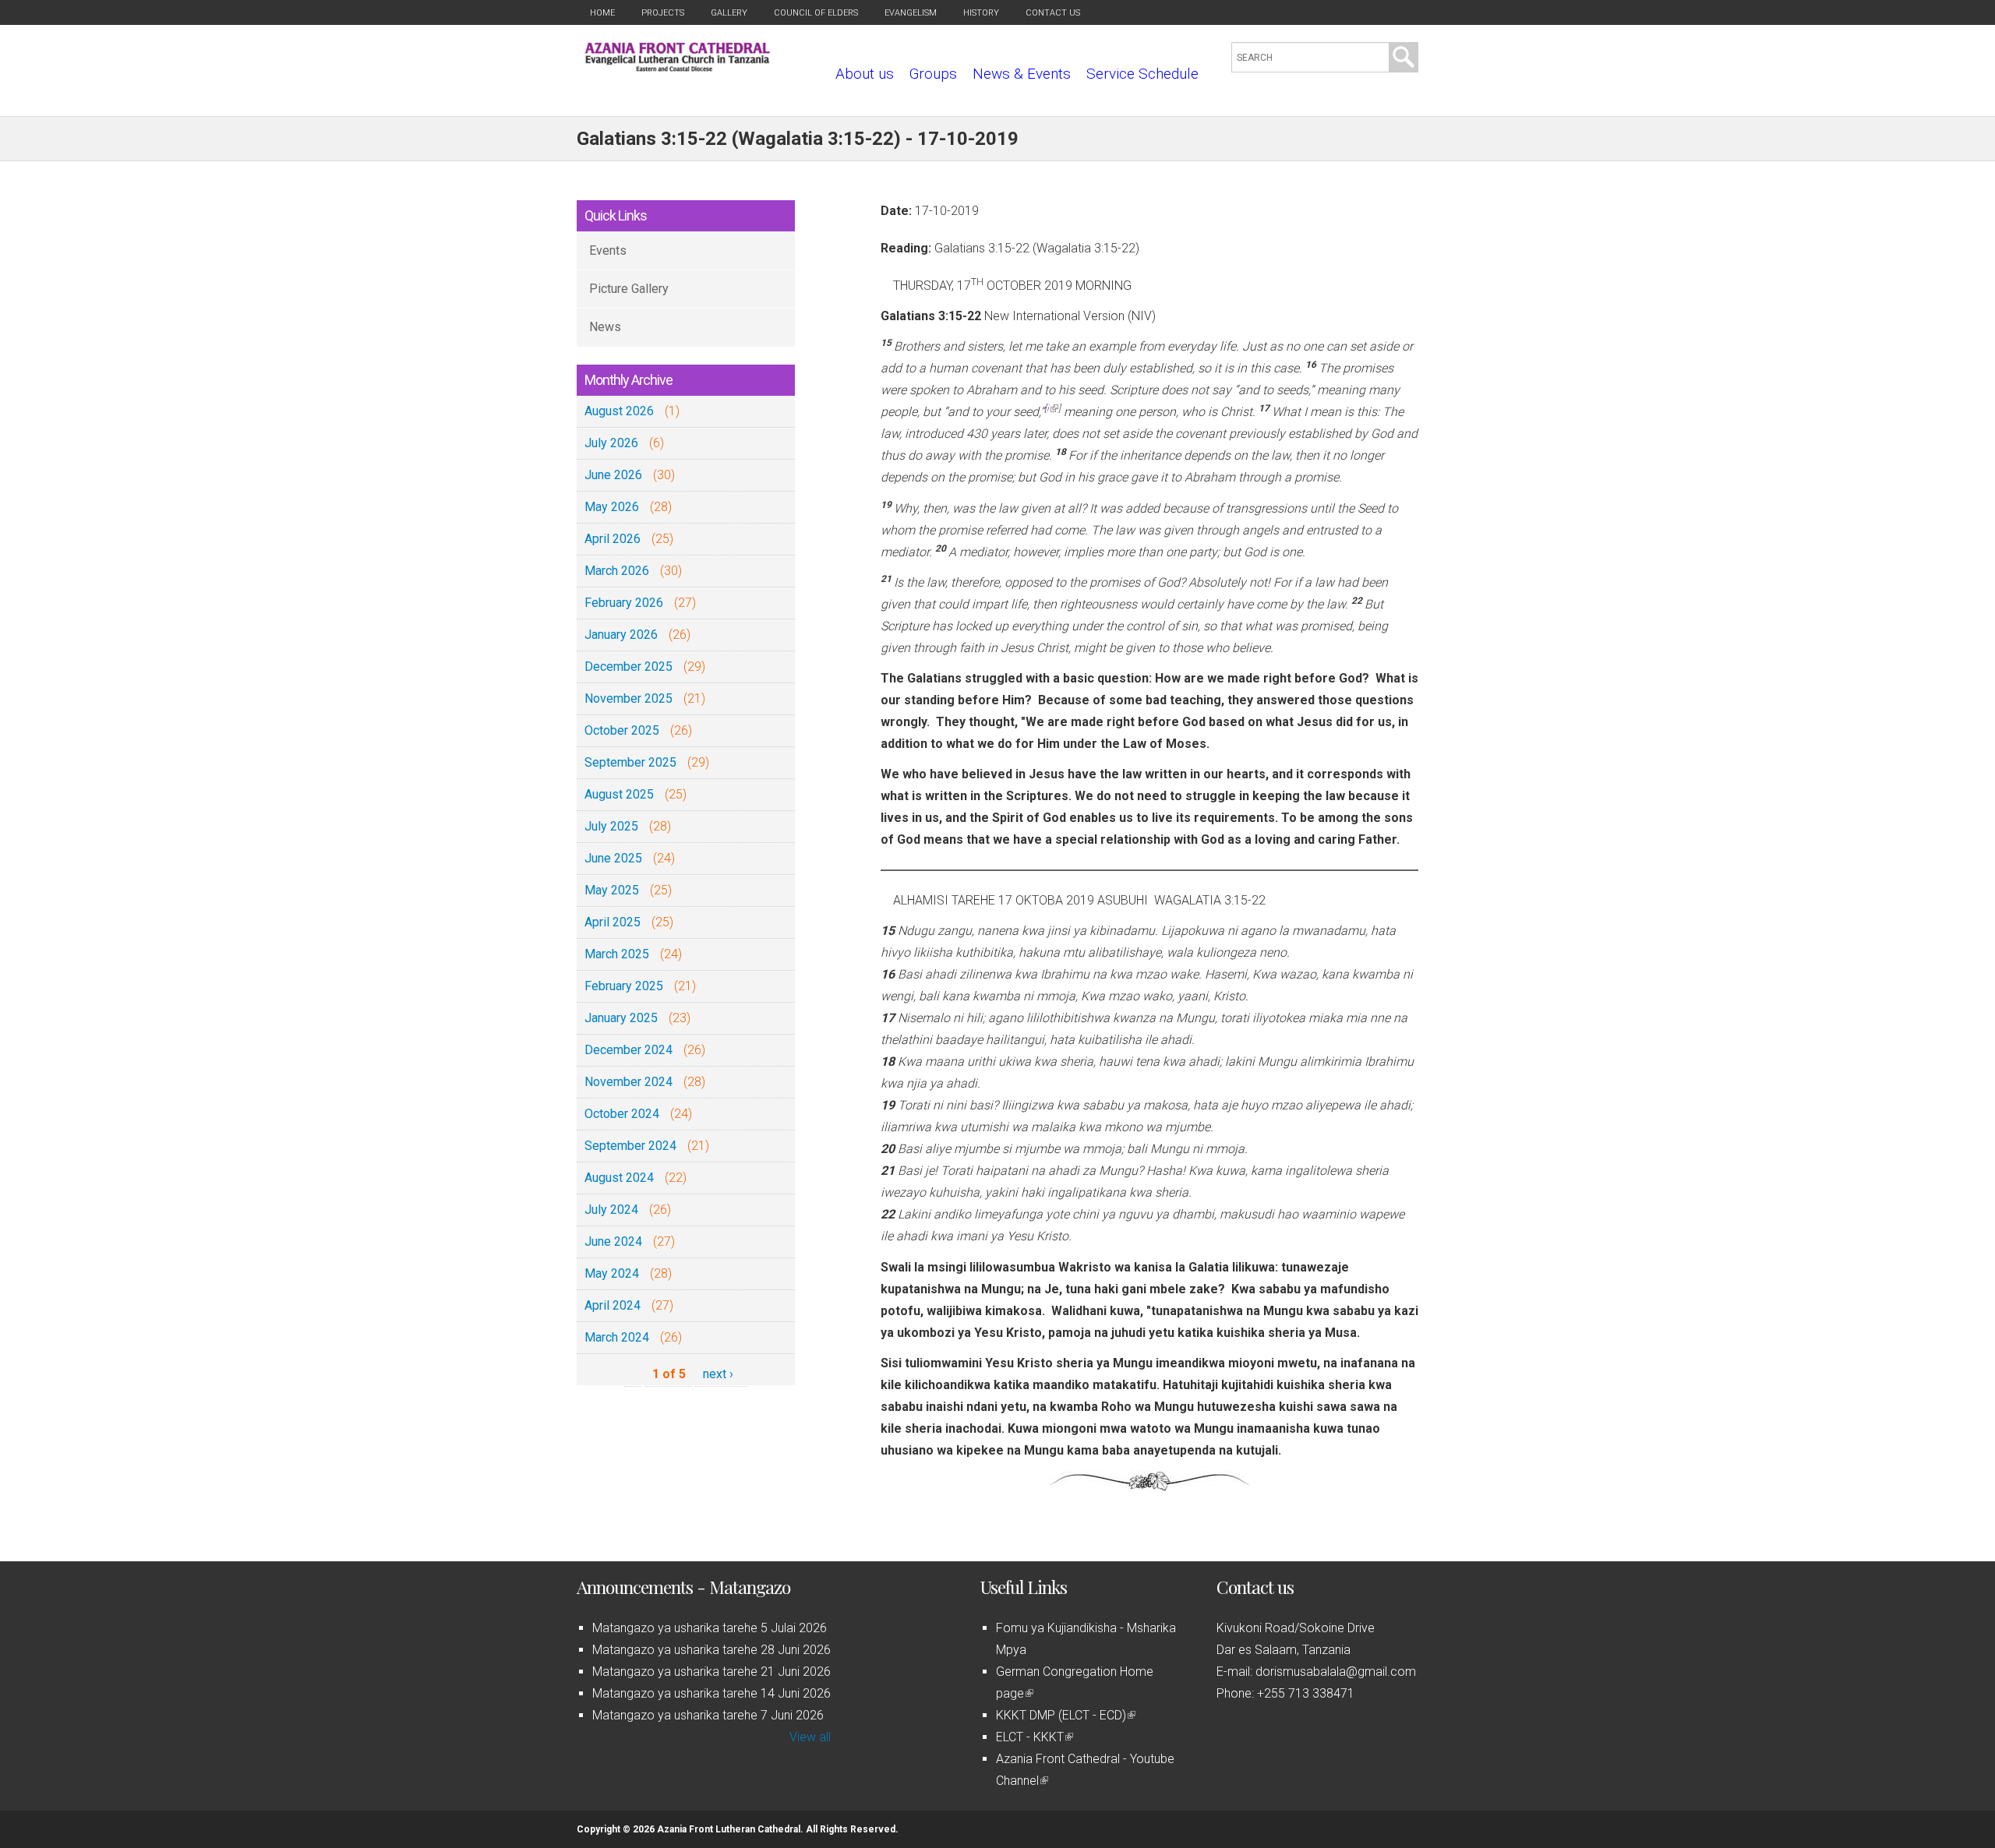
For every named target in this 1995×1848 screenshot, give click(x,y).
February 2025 (624, 986)
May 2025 (612, 890)
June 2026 (613, 475)
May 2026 (612, 507)
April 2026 (613, 539)
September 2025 (630, 762)
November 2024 (629, 1082)
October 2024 (622, 1114)
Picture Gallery (629, 289)
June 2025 (613, 858)
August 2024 (619, 1178)
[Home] (678, 67)
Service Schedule (1142, 74)
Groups (933, 74)
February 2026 (624, 603)
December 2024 (629, 1050)
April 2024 (613, 1305)
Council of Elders (816, 13)
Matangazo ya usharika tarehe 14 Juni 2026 (711, 1693)
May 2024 (612, 1273)
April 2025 (613, 922)
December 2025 (629, 667)
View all (810, 1737)
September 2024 (630, 1146)
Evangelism (911, 13)
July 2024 (611, 1210)
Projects (663, 13)
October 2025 (622, 730)
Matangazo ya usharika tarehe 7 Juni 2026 (708, 1715)
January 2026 (621, 635)
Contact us (1053, 13)
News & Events (1022, 74)
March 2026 (617, 571)
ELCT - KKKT (1033, 1737)
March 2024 (617, 1337)
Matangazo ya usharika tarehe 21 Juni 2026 (711, 1672)
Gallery (729, 13)
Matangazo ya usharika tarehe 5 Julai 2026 (710, 1628)
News (605, 327)
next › (718, 1374)
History (981, 13)
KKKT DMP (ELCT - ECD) (1065, 1715)
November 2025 (629, 698)
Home (602, 13)
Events (608, 250)
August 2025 (619, 794)
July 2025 (611, 826)
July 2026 (611, 443)
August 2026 (619, 411)
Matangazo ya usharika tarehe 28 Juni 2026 (711, 1650)
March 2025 (617, 954)
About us (865, 74)
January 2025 (621, 1018)
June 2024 (613, 1241)
